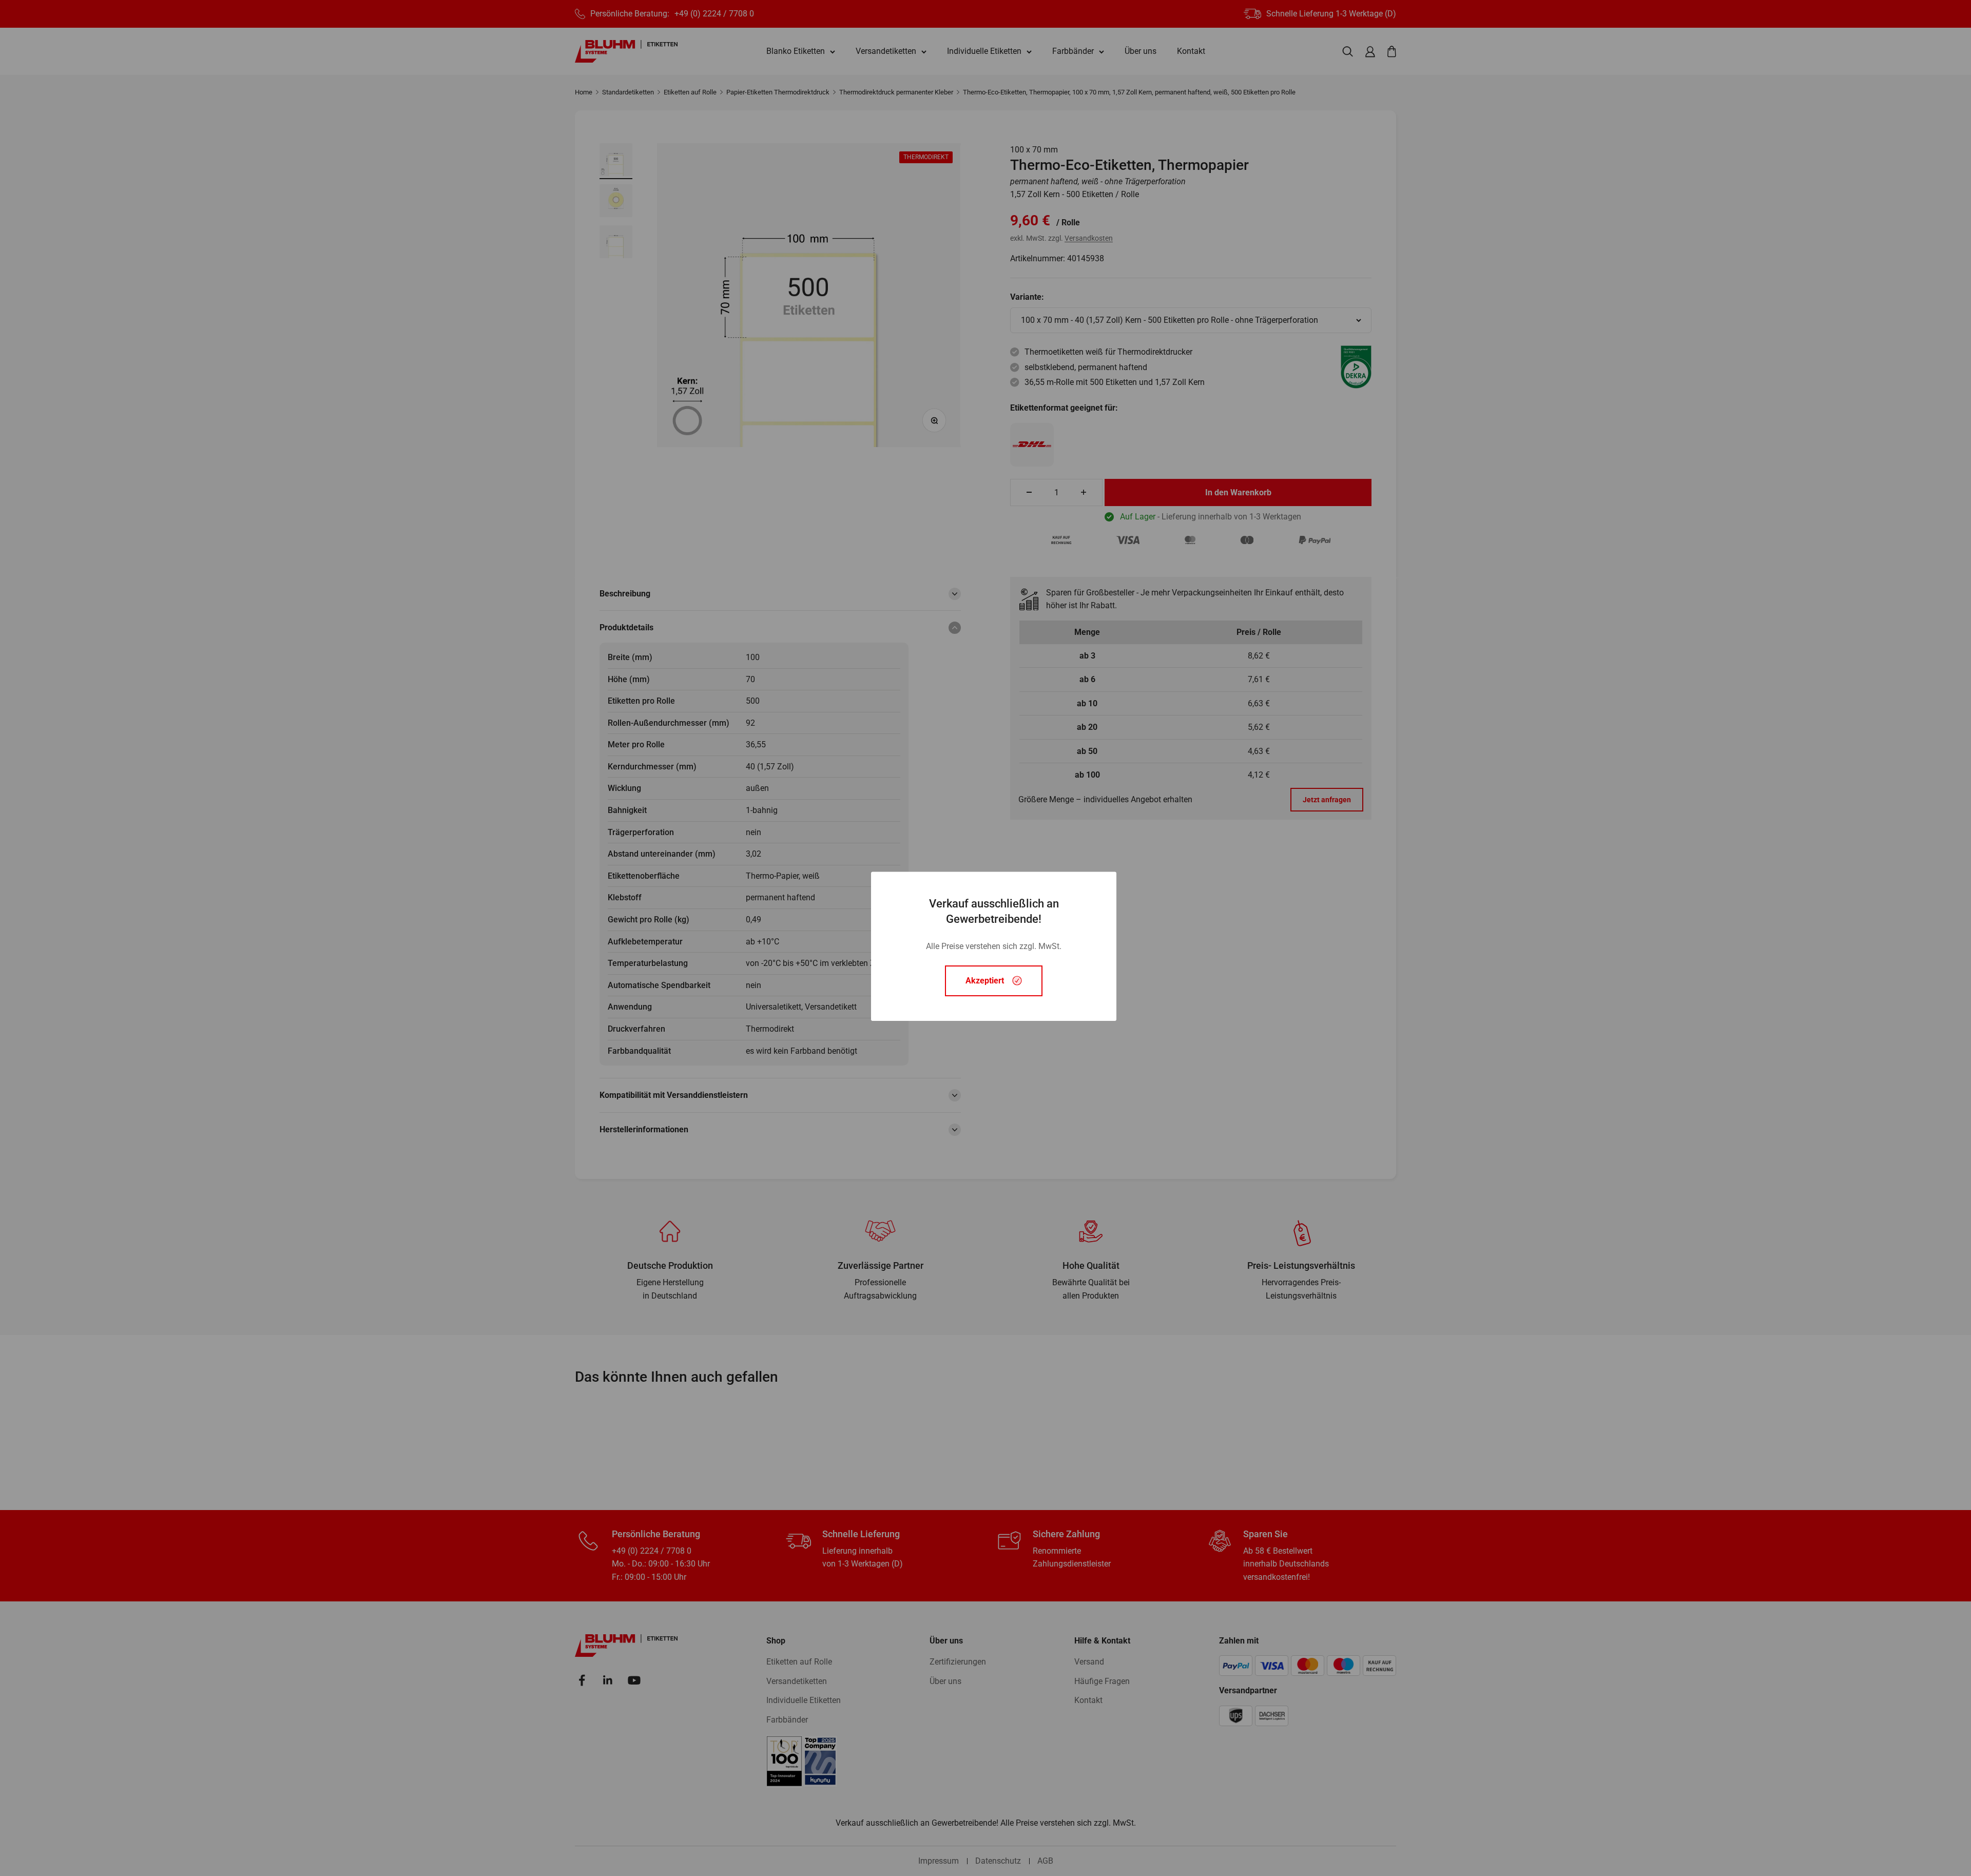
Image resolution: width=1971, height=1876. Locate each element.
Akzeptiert (985, 981)
